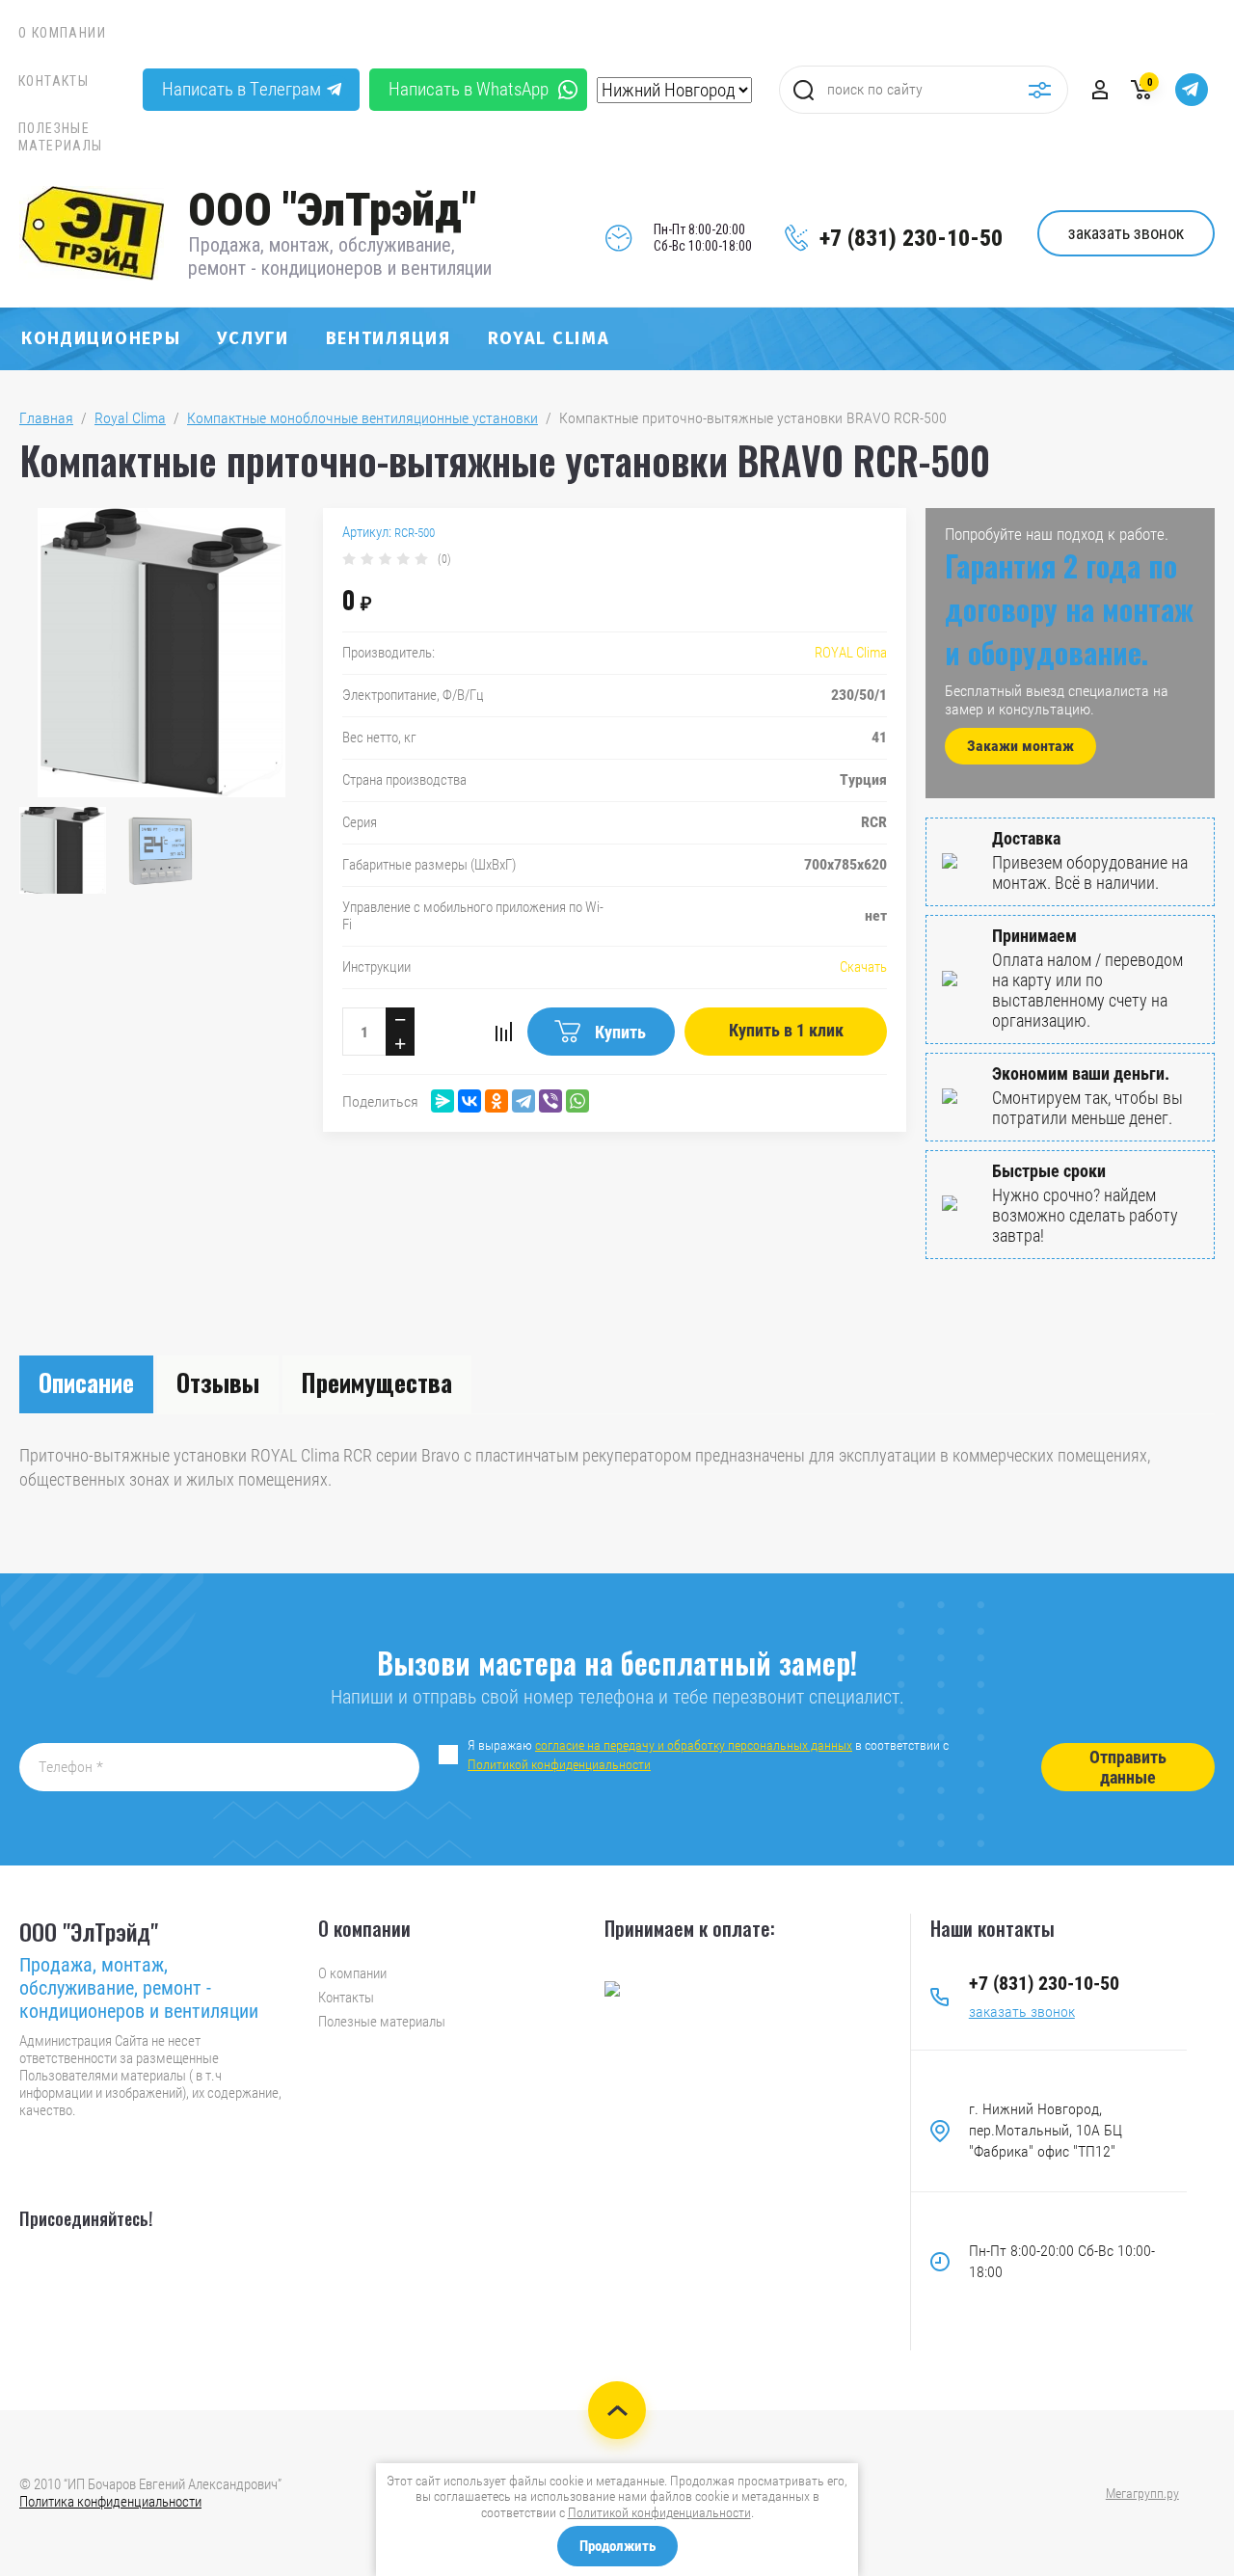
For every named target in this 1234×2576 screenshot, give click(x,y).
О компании (62, 33)
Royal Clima (549, 338)
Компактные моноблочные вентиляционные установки (362, 418)
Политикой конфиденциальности (559, 1764)
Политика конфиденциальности (110, 2502)
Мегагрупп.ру (1142, 2493)
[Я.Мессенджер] (443, 1101)
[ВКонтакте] (469, 1101)
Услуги (253, 338)
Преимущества (377, 1382)
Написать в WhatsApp (469, 89)
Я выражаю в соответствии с (710, 1755)
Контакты (54, 81)
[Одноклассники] (496, 1101)
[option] (161, 653)
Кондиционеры (101, 338)
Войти (1100, 90)
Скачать (863, 967)
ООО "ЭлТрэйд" (332, 210)
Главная (46, 418)
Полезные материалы (61, 137)
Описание (86, 1382)
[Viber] (550, 1101)
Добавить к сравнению (503, 1032)
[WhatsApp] (577, 1101)
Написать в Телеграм (241, 89)
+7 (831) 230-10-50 (911, 238)
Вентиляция (389, 338)
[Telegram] (523, 1101)
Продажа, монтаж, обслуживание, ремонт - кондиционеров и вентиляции (340, 256)
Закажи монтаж (1020, 746)
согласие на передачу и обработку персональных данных (694, 1745)
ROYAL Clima (851, 653)
